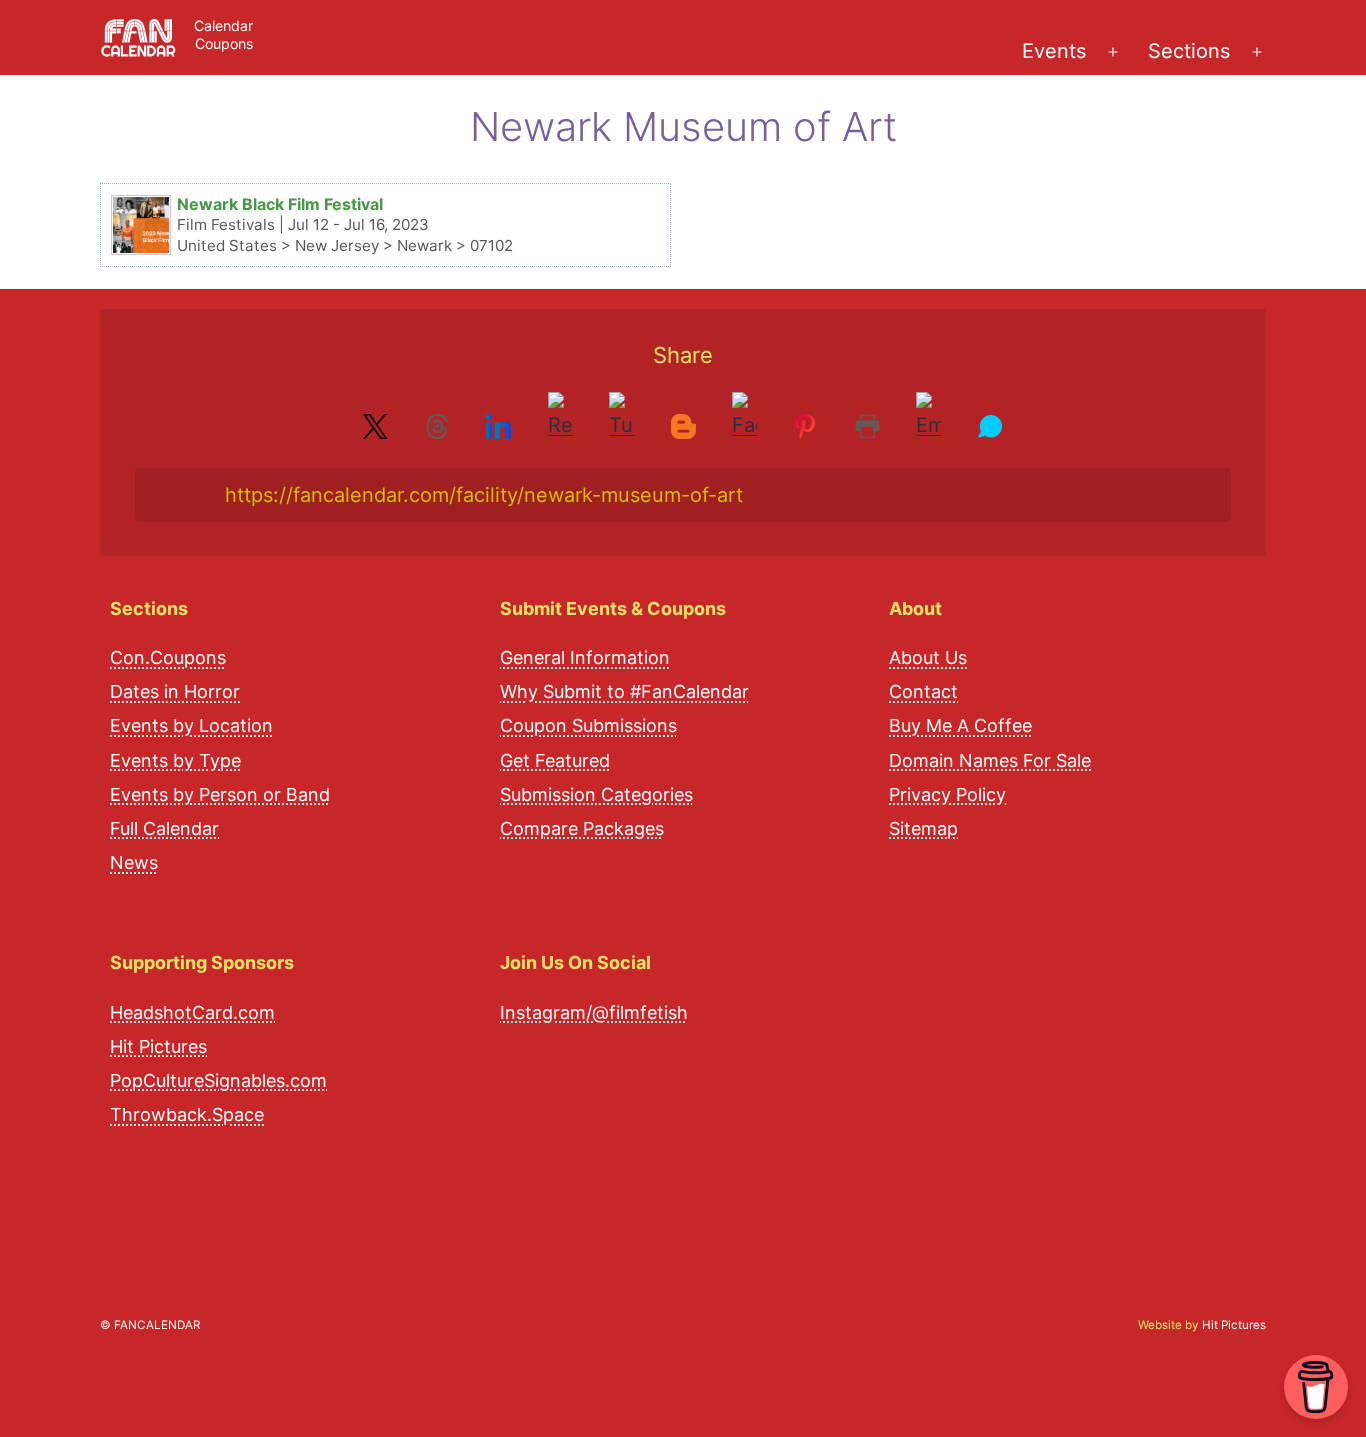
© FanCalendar (150, 1325)
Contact (923, 691)
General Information (585, 657)
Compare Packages (582, 828)
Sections (1189, 51)
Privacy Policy (947, 794)
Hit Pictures (158, 1046)
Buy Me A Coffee (960, 725)
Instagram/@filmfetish (594, 1012)
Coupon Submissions (588, 725)
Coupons (224, 43)
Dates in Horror (175, 691)
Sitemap (923, 828)
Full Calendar (164, 828)
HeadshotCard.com (192, 1012)
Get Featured (555, 760)
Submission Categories (596, 794)
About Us (928, 657)
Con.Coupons (168, 657)
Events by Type (175, 760)
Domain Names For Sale (990, 760)
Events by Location (191, 725)
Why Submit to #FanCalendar (624, 691)
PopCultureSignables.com (218, 1080)
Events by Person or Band (220, 794)
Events (1054, 51)
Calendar (223, 25)
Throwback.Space (187, 1114)
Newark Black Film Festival (280, 204)
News (134, 862)
